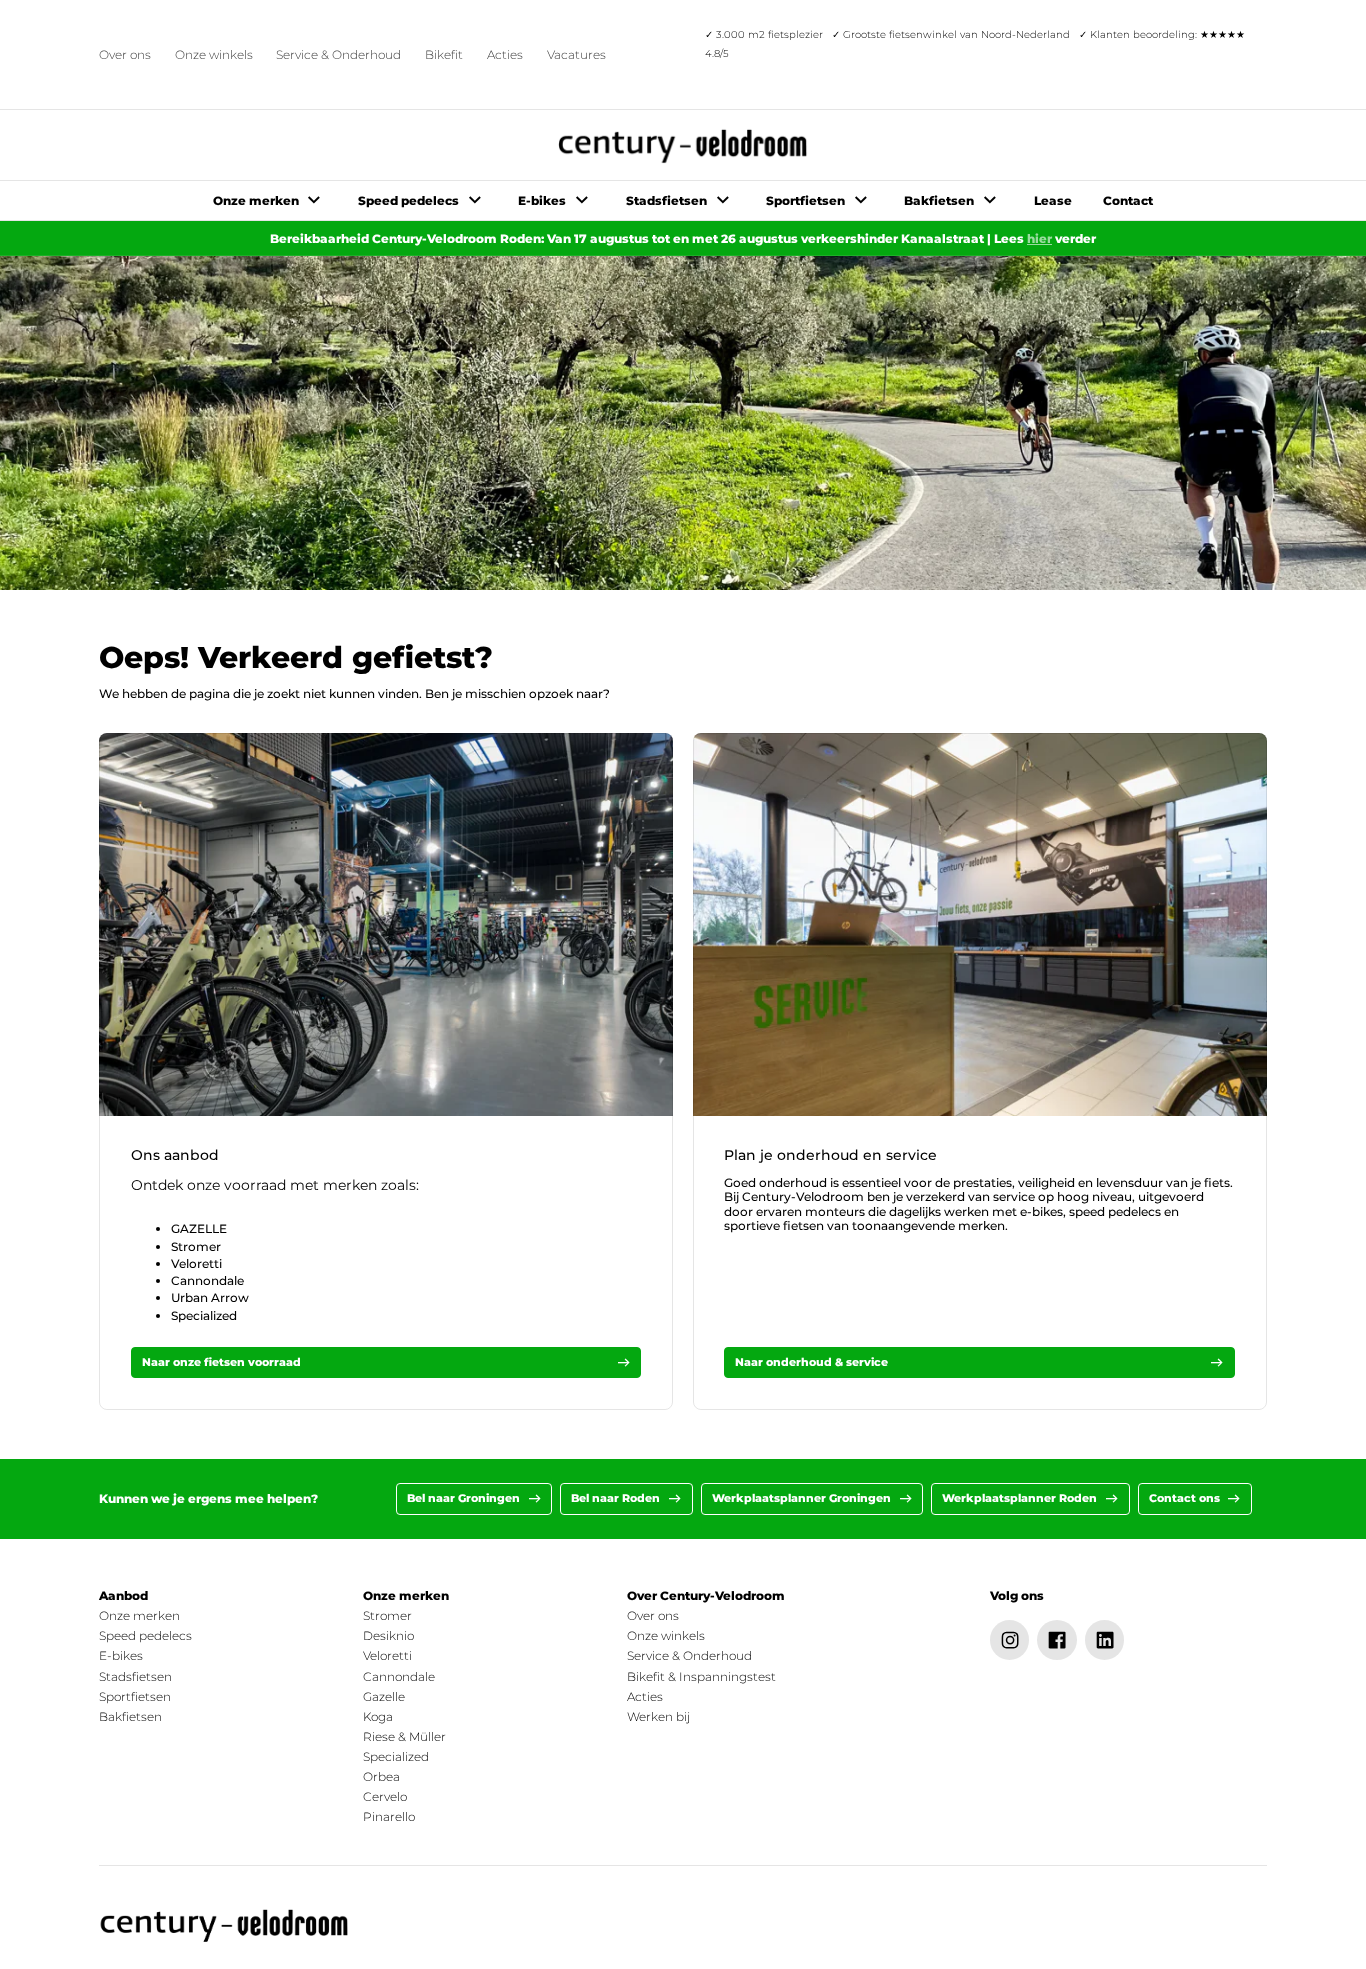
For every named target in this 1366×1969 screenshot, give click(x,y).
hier (1039, 239)
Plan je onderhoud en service (830, 1155)
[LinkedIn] (1105, 1640)
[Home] (225, 1926)
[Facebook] (1057, 1640)
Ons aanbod (175, 1155)
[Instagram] (1010, 1640)
